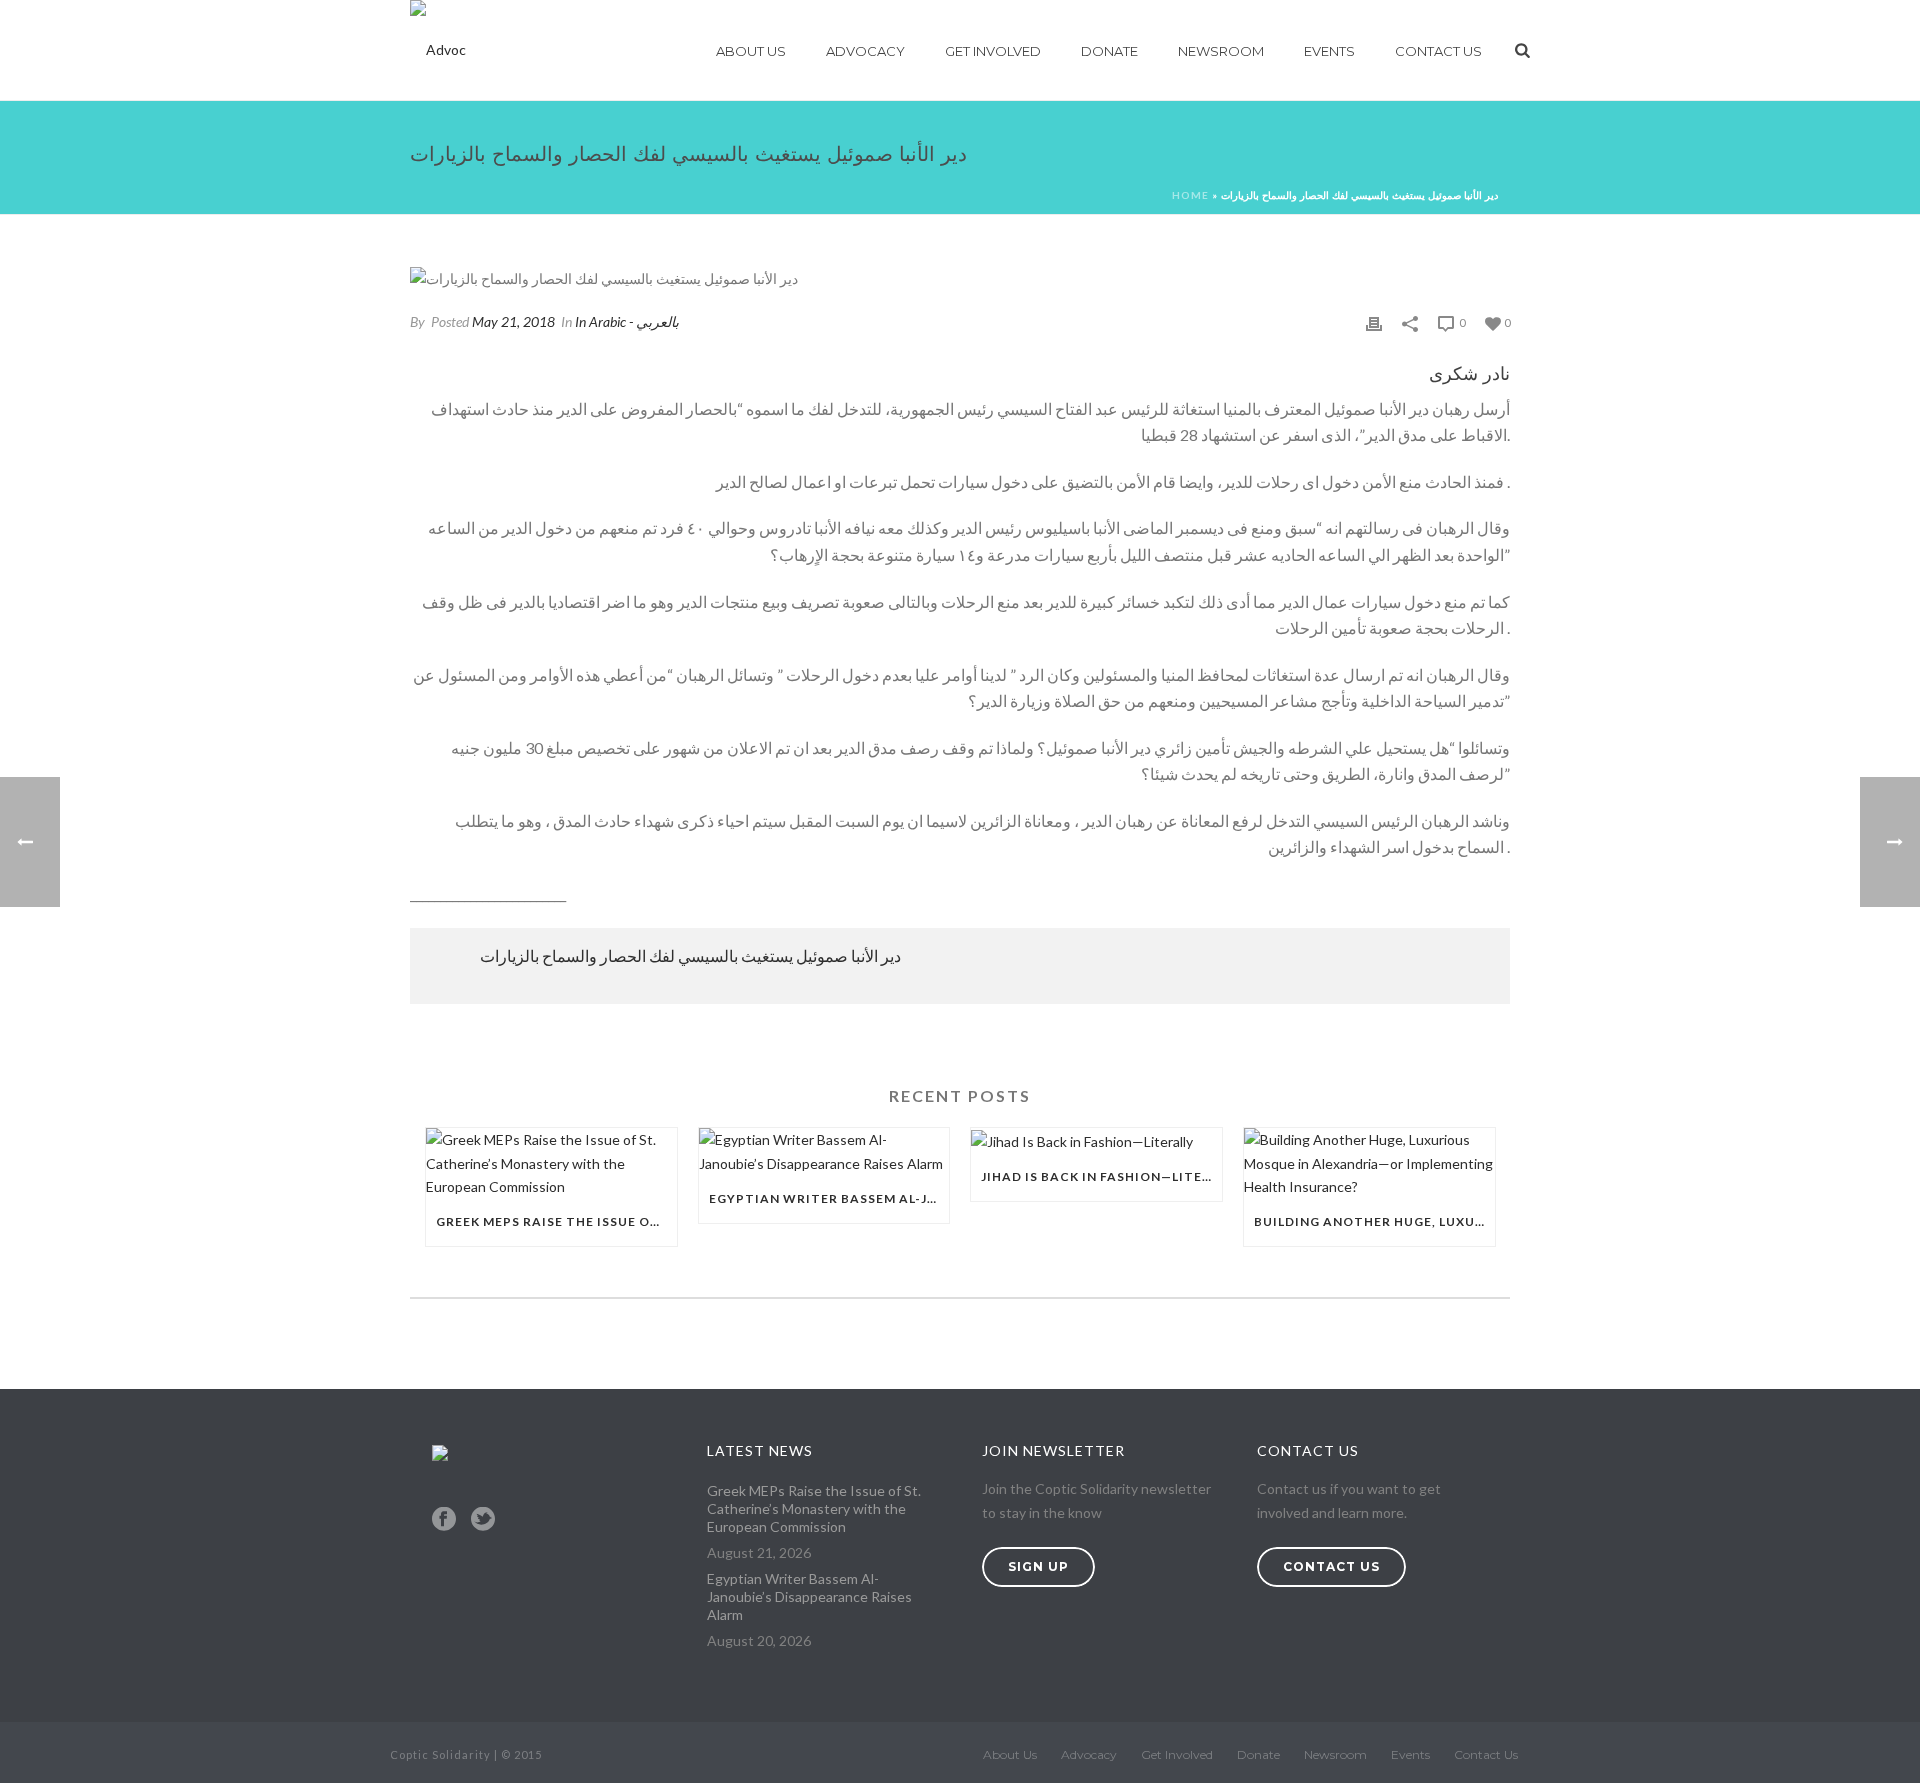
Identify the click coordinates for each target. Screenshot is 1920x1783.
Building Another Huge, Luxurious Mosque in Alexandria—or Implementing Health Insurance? (1374, 1221)
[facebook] (444, 1520)
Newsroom (1221, 51)
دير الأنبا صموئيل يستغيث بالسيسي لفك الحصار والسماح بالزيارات (690, 955)
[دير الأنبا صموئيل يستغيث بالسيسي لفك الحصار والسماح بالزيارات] (960, 277)
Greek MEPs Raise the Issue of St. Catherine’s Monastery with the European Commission (556, 1221)
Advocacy (865, 51)
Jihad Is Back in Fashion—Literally (1101, 1176)
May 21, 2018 (513, 321)
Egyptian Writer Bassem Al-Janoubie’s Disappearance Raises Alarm (829, 1198)
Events (1329, 51)
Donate (1109, 51)
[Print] (1374, 321)
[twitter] (483, 1520)
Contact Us (1438, 51)
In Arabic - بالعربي (627, 321)
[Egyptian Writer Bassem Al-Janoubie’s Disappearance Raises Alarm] (824, 1151)
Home (1190, 195)
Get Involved (993, 51)
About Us (751, 51)
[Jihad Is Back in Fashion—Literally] (1096, 1140)
